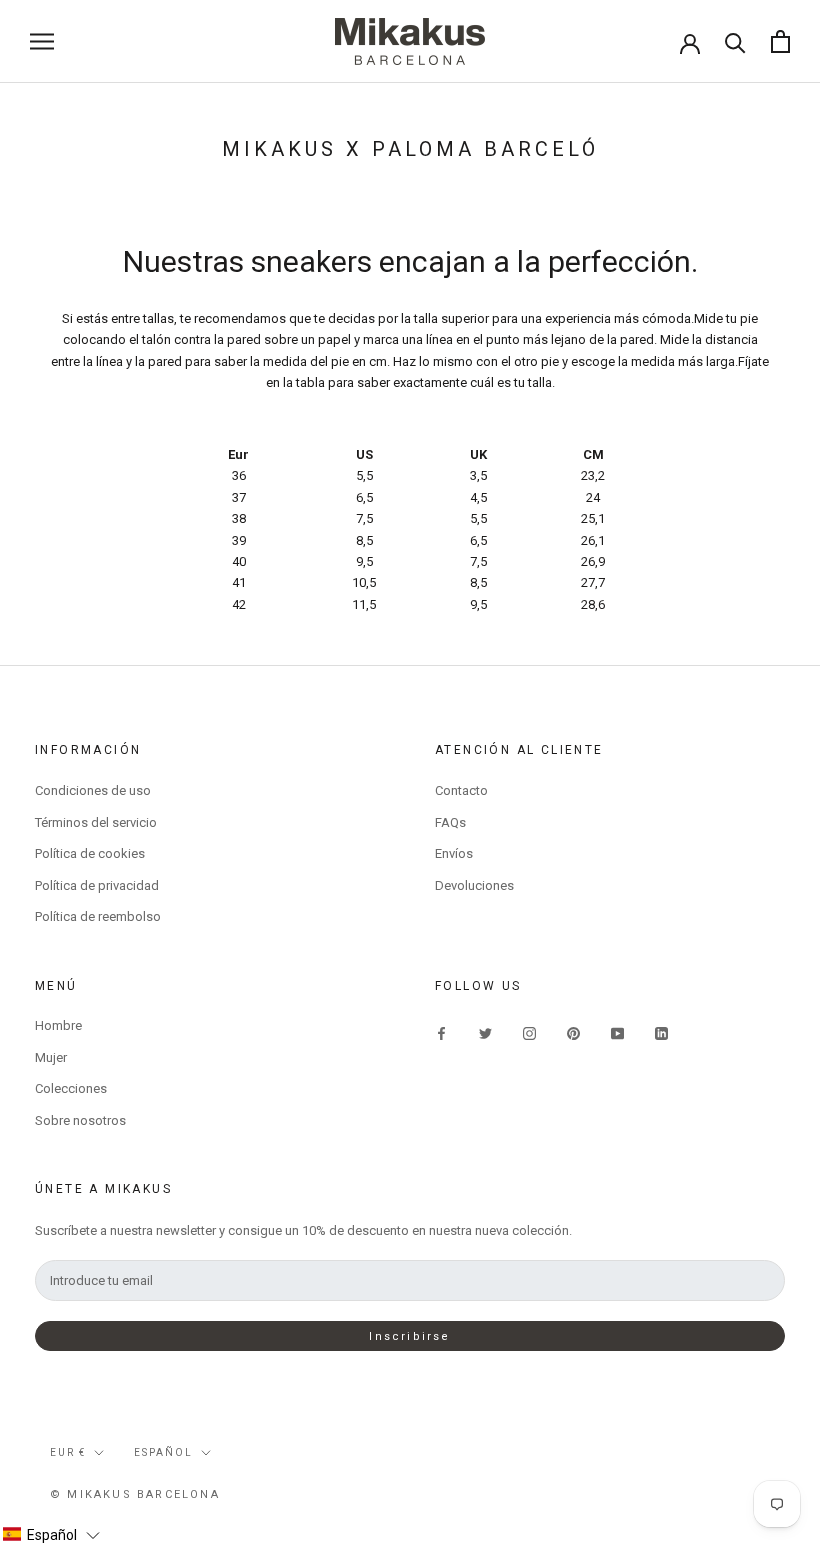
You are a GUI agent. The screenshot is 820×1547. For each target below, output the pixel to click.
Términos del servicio (96, 822)
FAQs (450, 822)
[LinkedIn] (661, 1032)
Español (163, 1452)
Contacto (461, 790)
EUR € (68, 1452)
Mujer (51, 1057)
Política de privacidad (97, 885)
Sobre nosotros (80, 1120)
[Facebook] (441, 1032)
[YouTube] (617, 1032)
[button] (51, 1535)
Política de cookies (90, 853)
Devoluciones (474, 885)
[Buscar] (735, 41)
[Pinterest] (573, 1032)
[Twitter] (485, 1032)
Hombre (58, 1025)
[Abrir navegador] (42, 41)
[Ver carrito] (780, 41)
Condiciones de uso (93, 790)
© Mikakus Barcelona (135, 1494)
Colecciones (71, 1088)
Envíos (454, 853)
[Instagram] (529, 1032)
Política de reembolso (98, 916)
